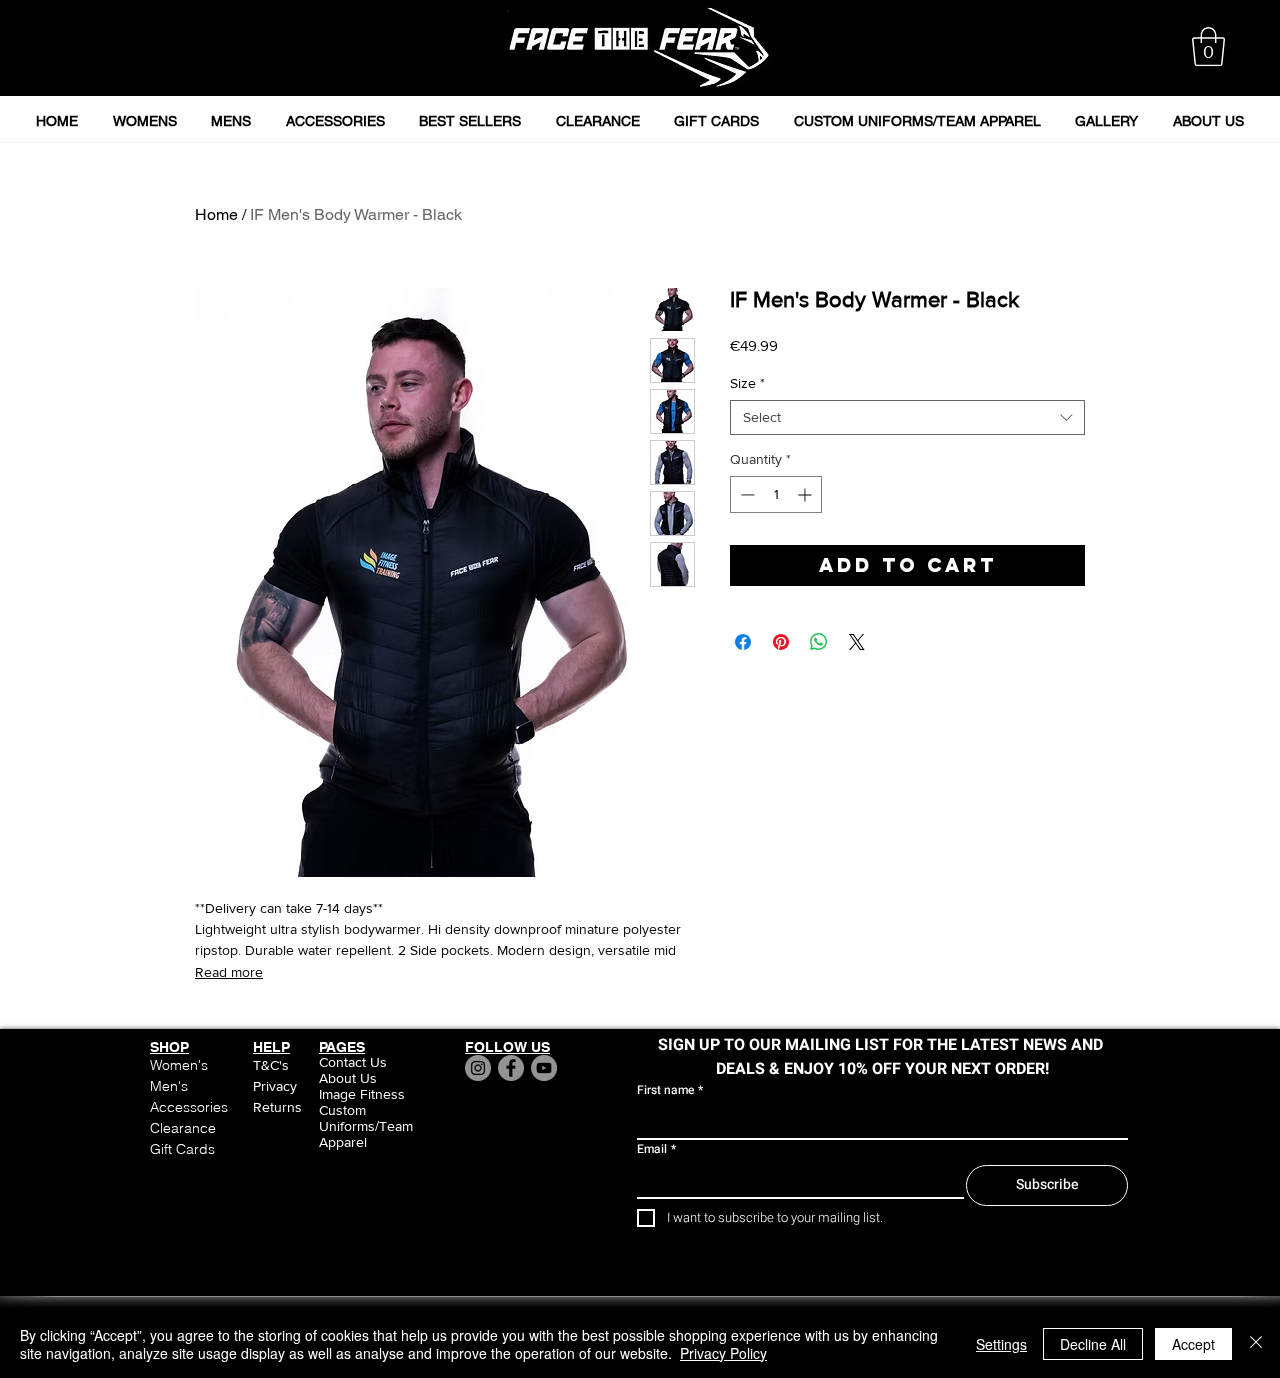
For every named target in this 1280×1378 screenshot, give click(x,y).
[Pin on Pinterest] (781, 642)
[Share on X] (857, 642)
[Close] (1256, 1344)
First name (670, 1090)
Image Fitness (362, 1094)
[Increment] (806, 494)
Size (747, 383)
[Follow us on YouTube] (544, 1068)
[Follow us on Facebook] (511, 1068)
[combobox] (907, 417)
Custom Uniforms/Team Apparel (366, 1126)
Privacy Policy (723, 1353)
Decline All (1093, 1344)
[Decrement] (745, 494)
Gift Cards (182, 1149)
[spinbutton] (776, 494)
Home (216, 214)
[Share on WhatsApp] (819, 642)
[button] (1208, 46)
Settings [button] (1001, 1344)
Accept (1193, 1344)
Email (656, 1149)
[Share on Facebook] (743, 642)
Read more (229, 972)
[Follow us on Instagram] (478, 1068)
